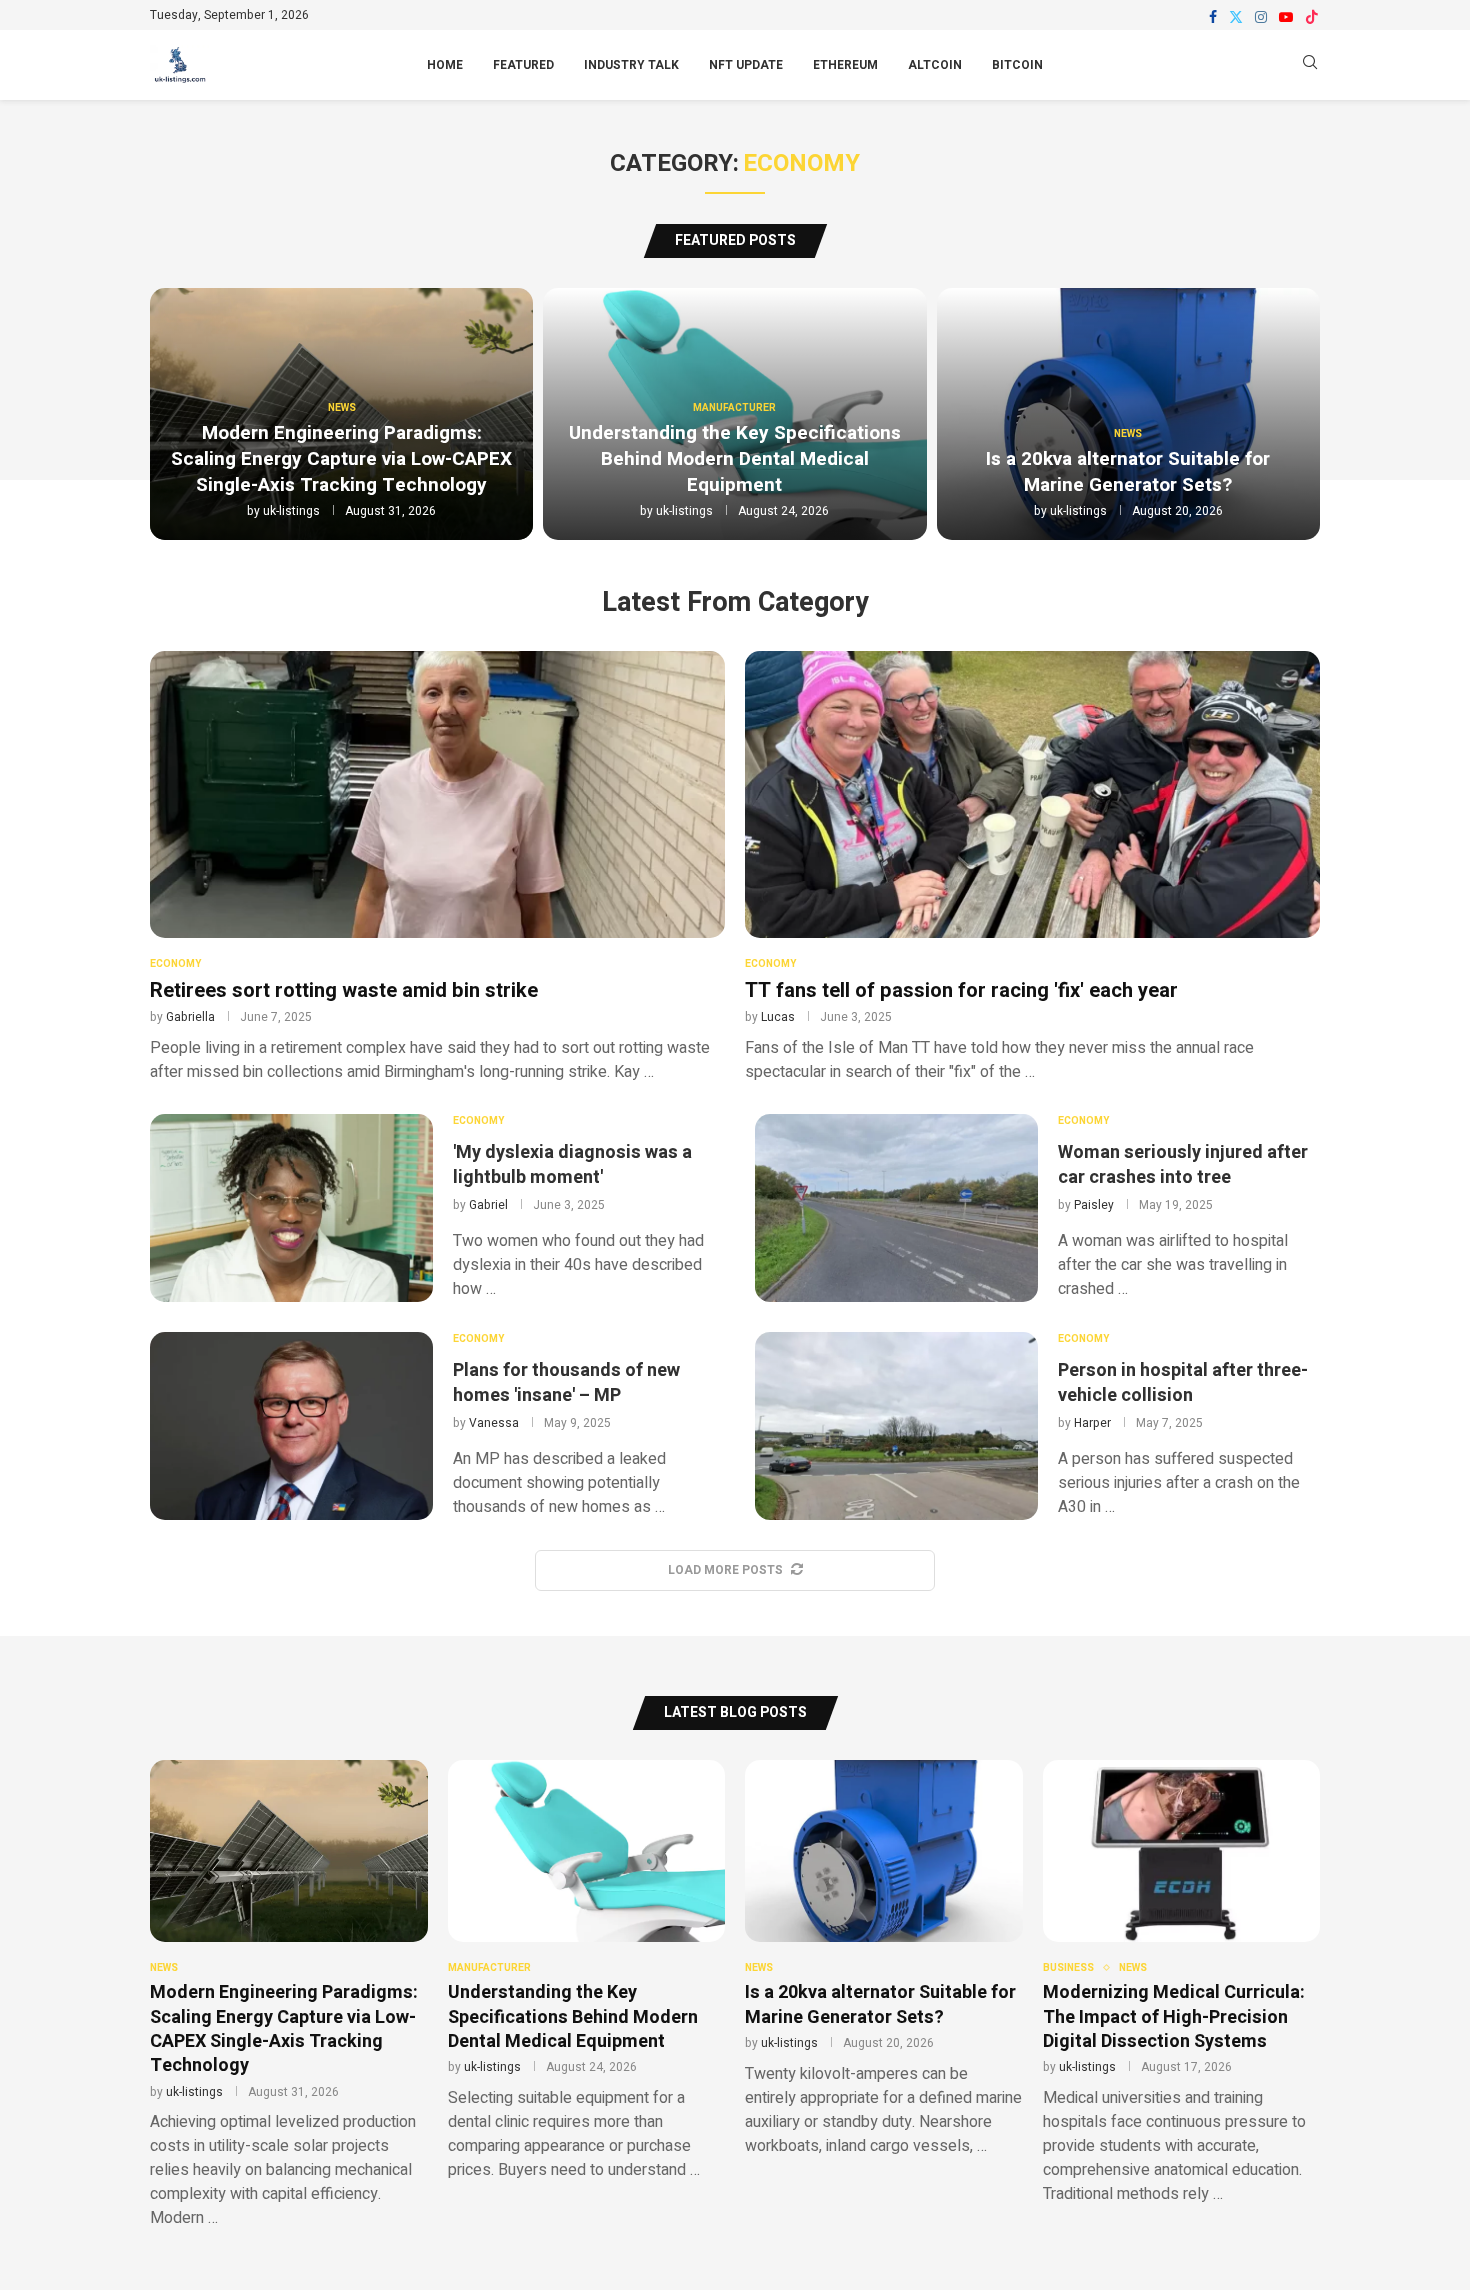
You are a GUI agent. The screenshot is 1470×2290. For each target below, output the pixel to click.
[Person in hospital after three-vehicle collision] (896, 1426)
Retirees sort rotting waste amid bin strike (344, 990)
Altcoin (935, 65)
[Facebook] (1213, 17)
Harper (1092, 1423)
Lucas (778, 1017)
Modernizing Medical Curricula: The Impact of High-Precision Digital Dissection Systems (1174, 2017)
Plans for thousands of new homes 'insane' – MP (566, 1383)
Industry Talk (631, 65)
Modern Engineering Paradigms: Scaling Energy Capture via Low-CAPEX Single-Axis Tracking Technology (341, 458)
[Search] (1310, 65)
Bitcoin (1017, 65)
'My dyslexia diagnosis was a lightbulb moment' (572, 1165)
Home (445, 65)
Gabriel (488, 1205)
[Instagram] (1261, 17)
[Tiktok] (1312, 17)
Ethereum (845, 65)
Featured (523, 65)
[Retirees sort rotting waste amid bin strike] (437, 867)
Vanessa (494, 1423)
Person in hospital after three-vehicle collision (1183, 1383)
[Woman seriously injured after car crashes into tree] (896, 1208)
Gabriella (190, 1017)
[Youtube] (1286, 17)
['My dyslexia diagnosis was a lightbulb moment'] (291, 1208)
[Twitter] (1236, 17)
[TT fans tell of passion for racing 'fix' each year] (1032, 867)
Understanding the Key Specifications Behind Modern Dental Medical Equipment (735, 458)
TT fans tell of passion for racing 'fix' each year (961, 990)
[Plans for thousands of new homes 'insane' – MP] (291, 1426)
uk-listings (291, 511)
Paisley (1094, 1205)
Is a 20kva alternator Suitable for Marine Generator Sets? (1128, 472)
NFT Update (746, 65)
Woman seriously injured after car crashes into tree (1183, 1165)
